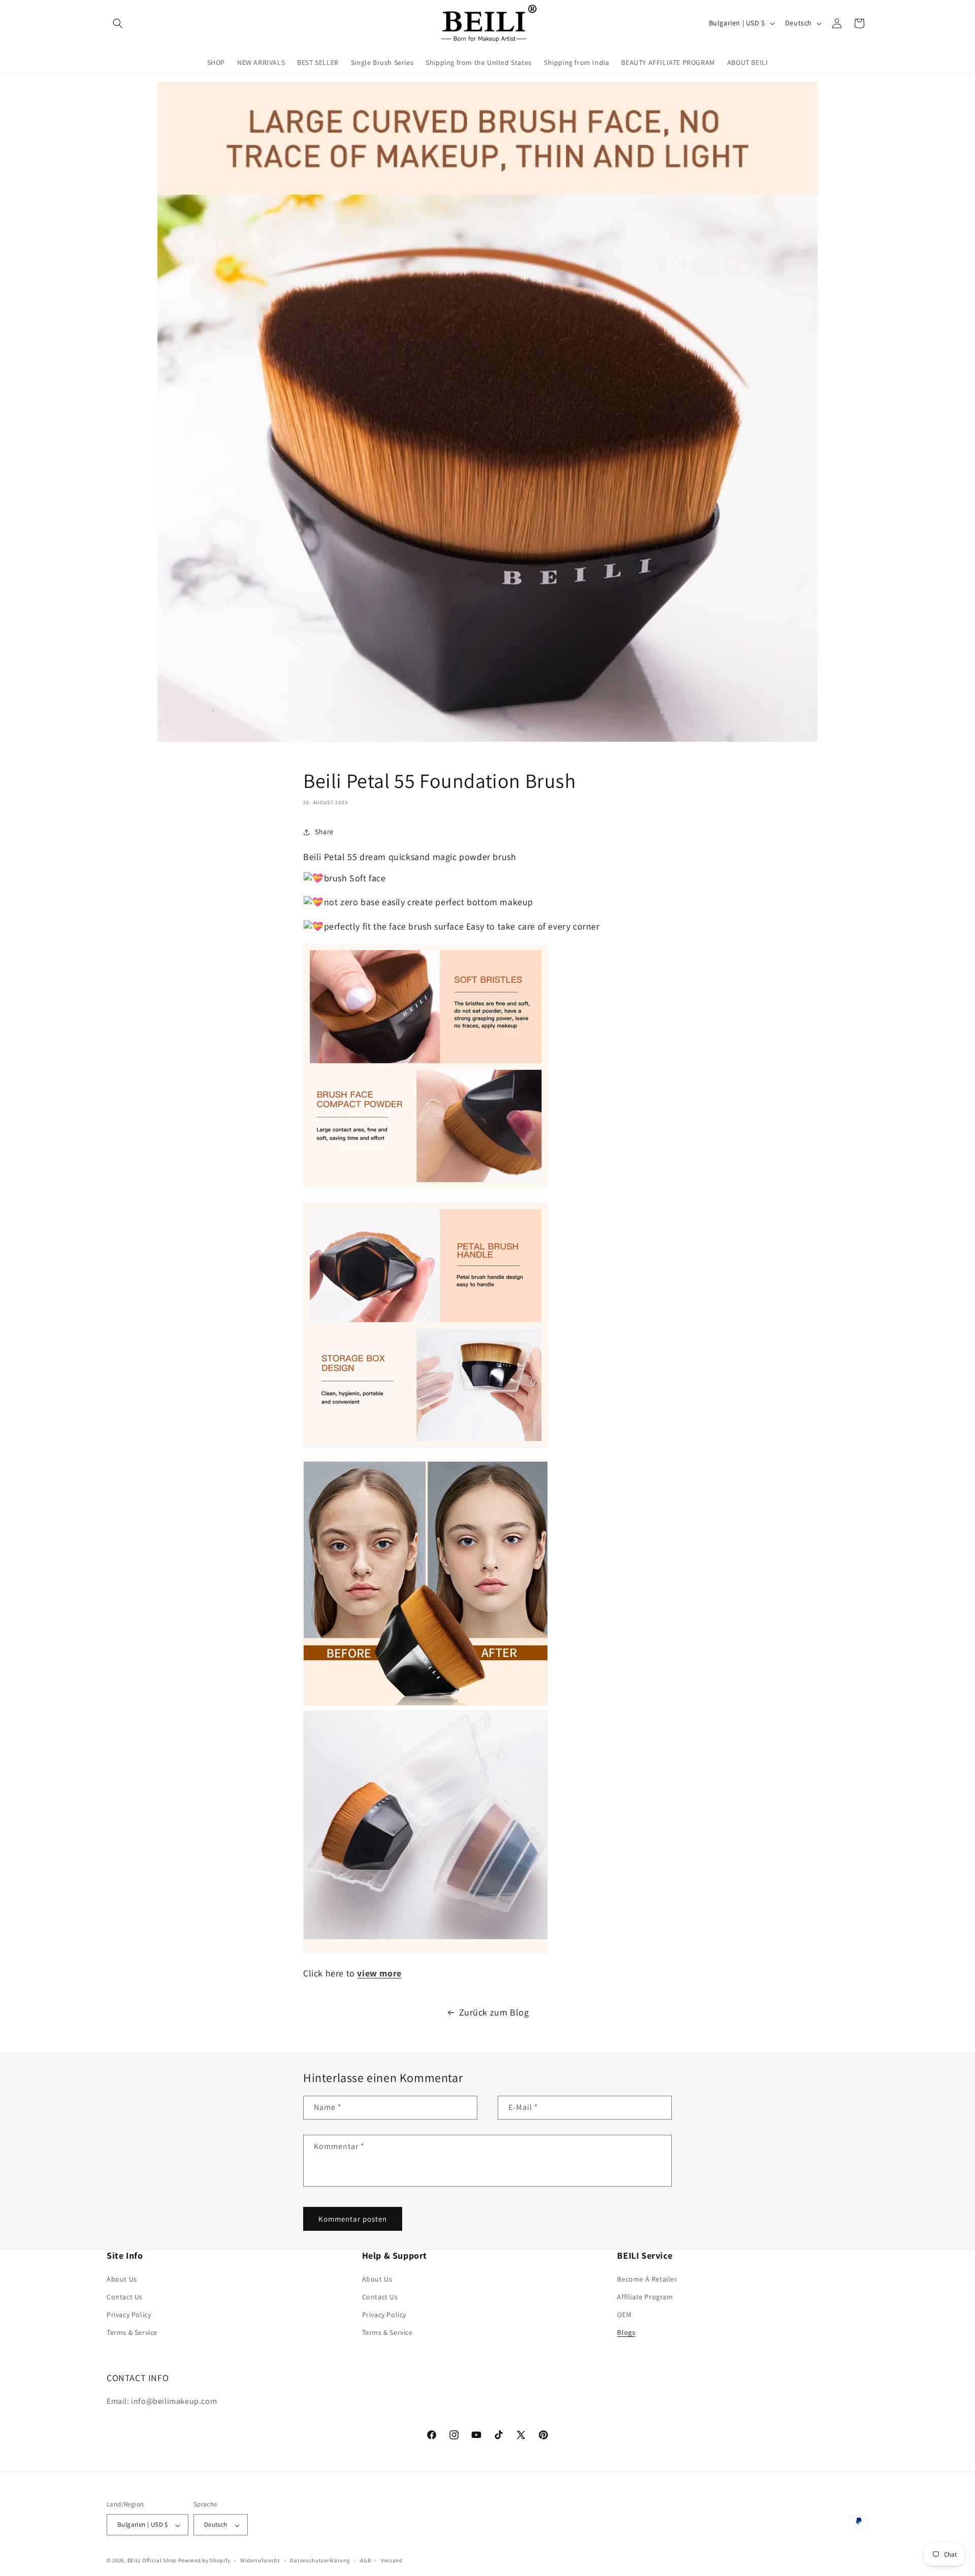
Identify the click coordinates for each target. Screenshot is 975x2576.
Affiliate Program (645, 2296)
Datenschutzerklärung (320, 2560)
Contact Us (125, 2296)
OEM (624, 2314)
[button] (118, 23)
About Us (122, 2278)
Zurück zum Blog (494, 2012)
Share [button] (324, 832)
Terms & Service (132, 2332)
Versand (392, 2560)
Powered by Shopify (204, 2561)
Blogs (626, 2332)
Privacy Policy (129, 2314)
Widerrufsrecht (260, 2560)
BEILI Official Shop (152, 2561)
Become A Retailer (647, 2278)
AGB (365, 2560)
